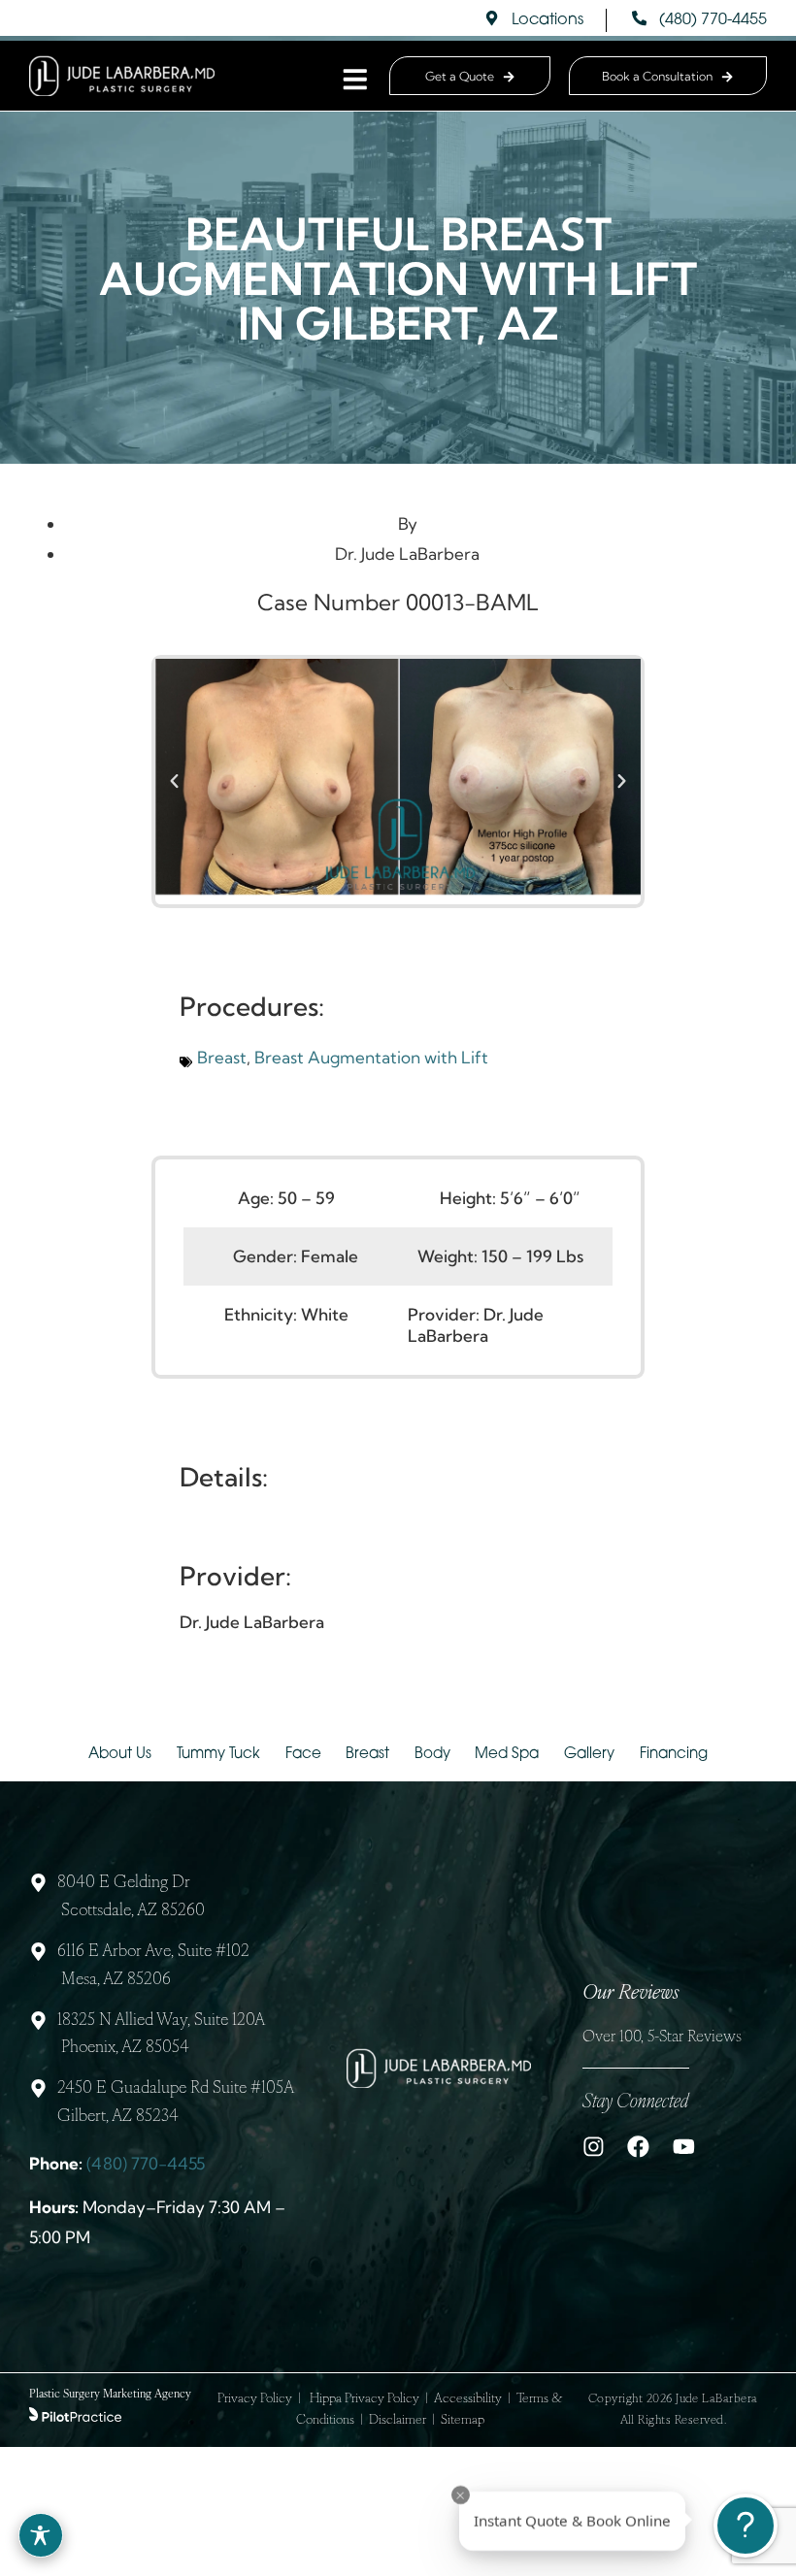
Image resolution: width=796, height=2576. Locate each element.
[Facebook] (638, 2147)
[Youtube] (684, 2147)
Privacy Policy (255, 2399)
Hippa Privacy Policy (365, 2399)
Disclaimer (398, 2420)
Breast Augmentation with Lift (371, 1057)
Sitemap (463, 2420)
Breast (222, 1057)
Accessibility (468, 2399)
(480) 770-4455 (146, 2163)
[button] (174, 782)
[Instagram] (594, 2147)
